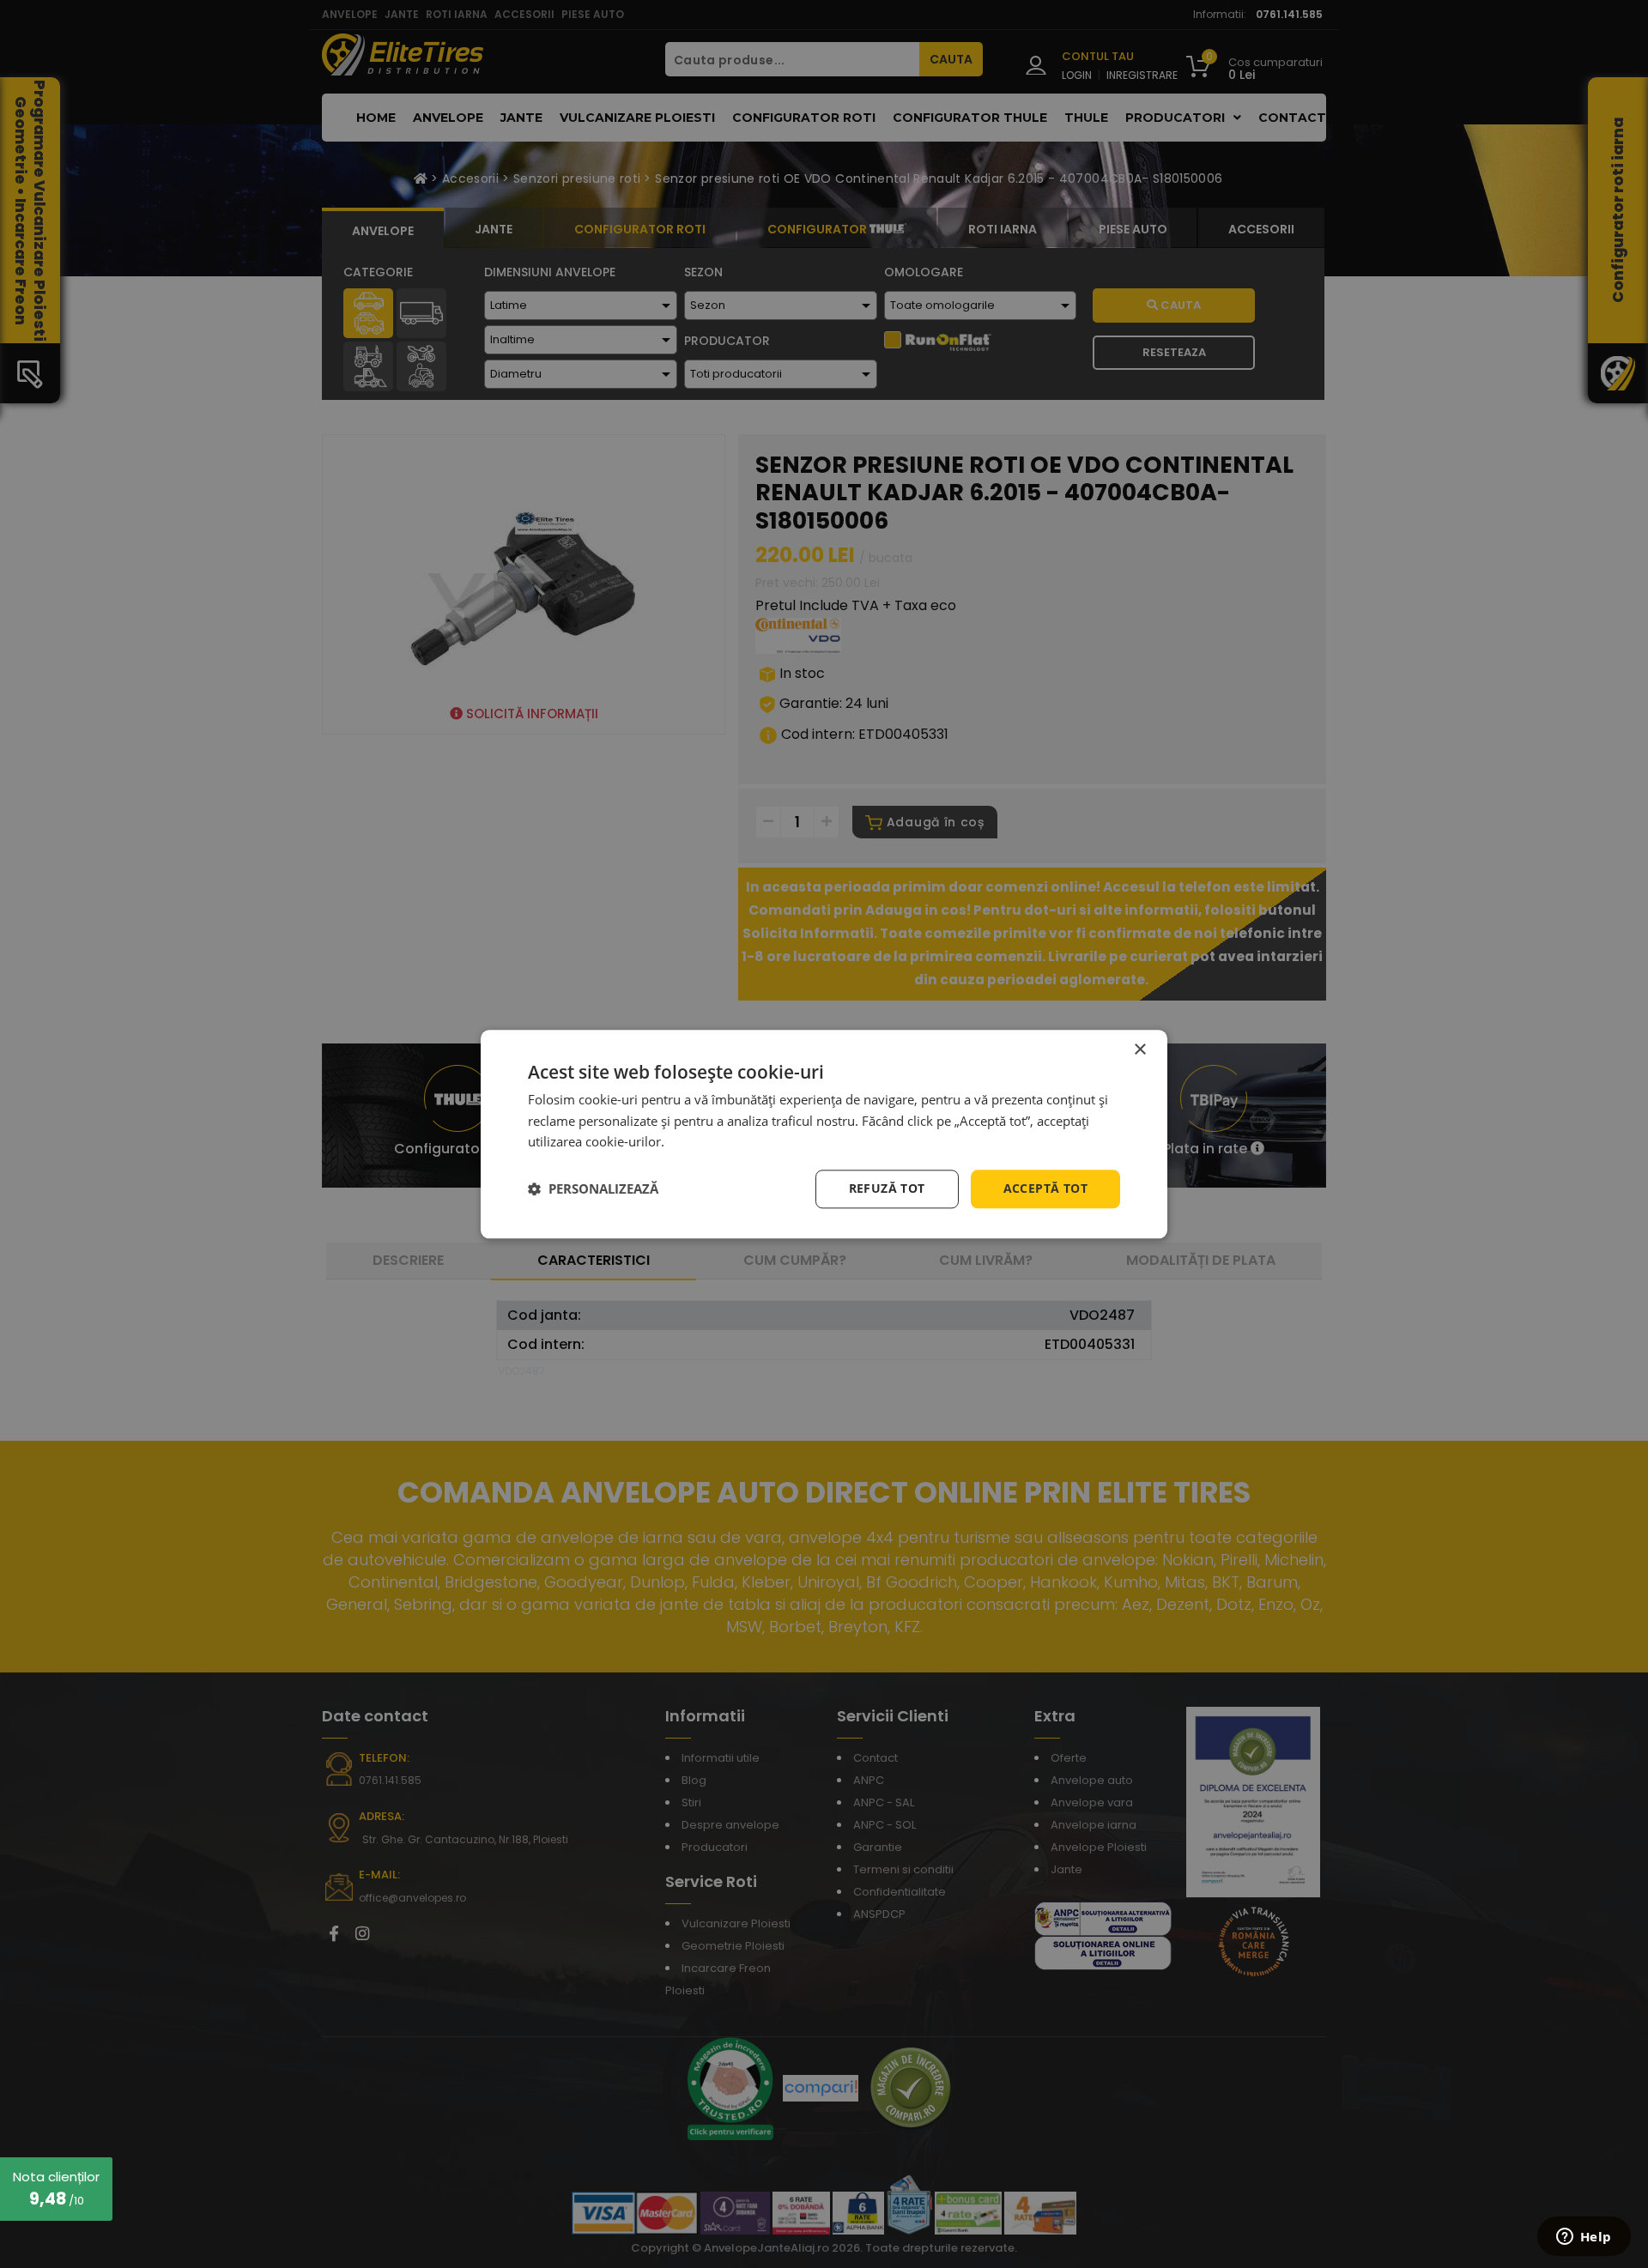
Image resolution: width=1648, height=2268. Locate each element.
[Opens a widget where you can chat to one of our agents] (1584, 2238)
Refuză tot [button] (887, 1188)
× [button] (1139, 1050)
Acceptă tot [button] (1045, 1188)
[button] (593, 1189)
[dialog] (824, 1134)
